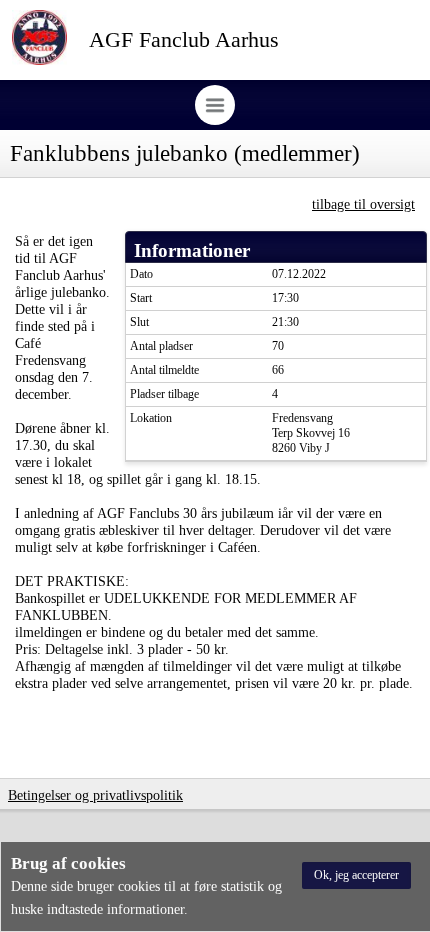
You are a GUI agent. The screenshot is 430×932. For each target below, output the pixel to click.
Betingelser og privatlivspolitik (95, 795)
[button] (356, 875)
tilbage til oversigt (363, 204)
